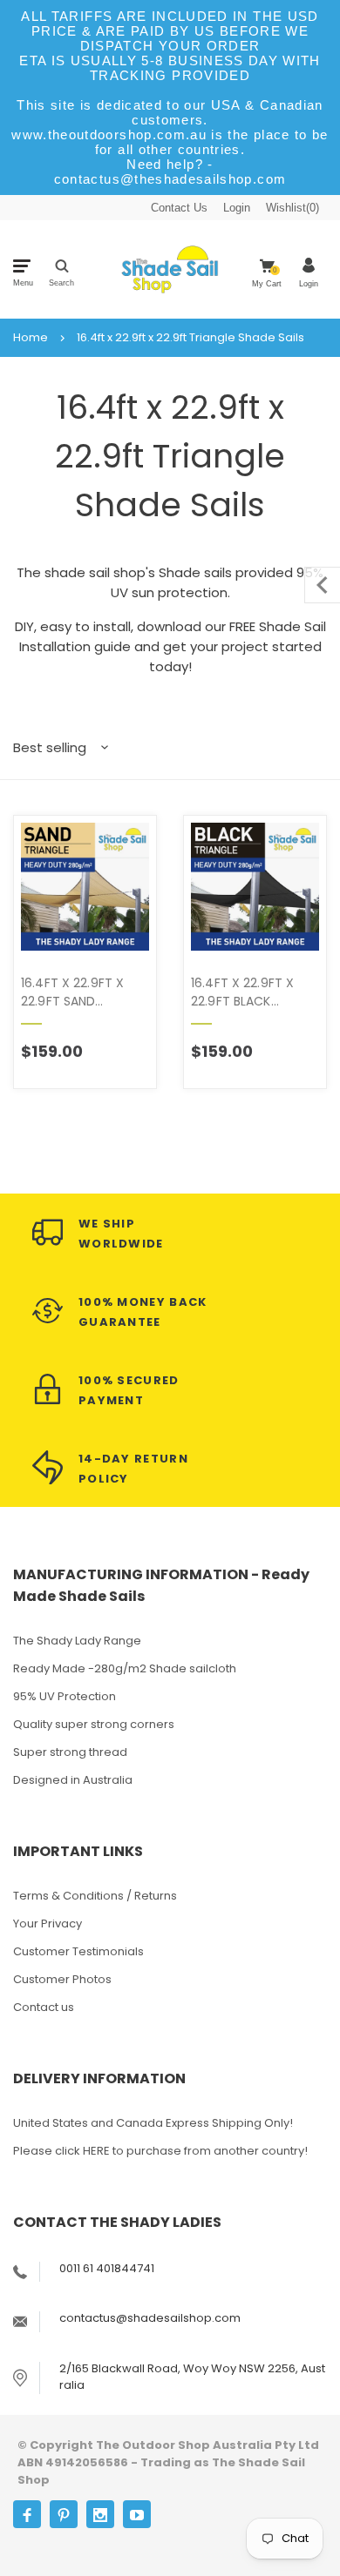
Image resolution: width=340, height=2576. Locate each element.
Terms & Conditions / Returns (95, 1896)
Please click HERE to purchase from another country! (160, 2151)
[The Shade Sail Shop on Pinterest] (64, 2514)
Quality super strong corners (94, 1724)
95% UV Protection (65, 1696)
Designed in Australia (73, 1780)
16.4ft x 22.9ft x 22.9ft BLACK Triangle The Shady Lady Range (253, 992)
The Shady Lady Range (77, 1641)
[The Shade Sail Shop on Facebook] (27, 2514)
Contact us (44, 2007)
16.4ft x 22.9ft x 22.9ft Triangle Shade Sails (190, 338)
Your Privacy (48, 1924)
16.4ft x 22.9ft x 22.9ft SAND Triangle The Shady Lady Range (83, 992)
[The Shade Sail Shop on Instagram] (100, 2514)
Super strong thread (70, 1752)
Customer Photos (62, 1979)
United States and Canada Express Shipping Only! (153, 2123)
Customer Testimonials (78, 1951)
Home (31, 338)
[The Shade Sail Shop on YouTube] (137, 2514)
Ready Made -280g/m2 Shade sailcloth (125, 1668)
